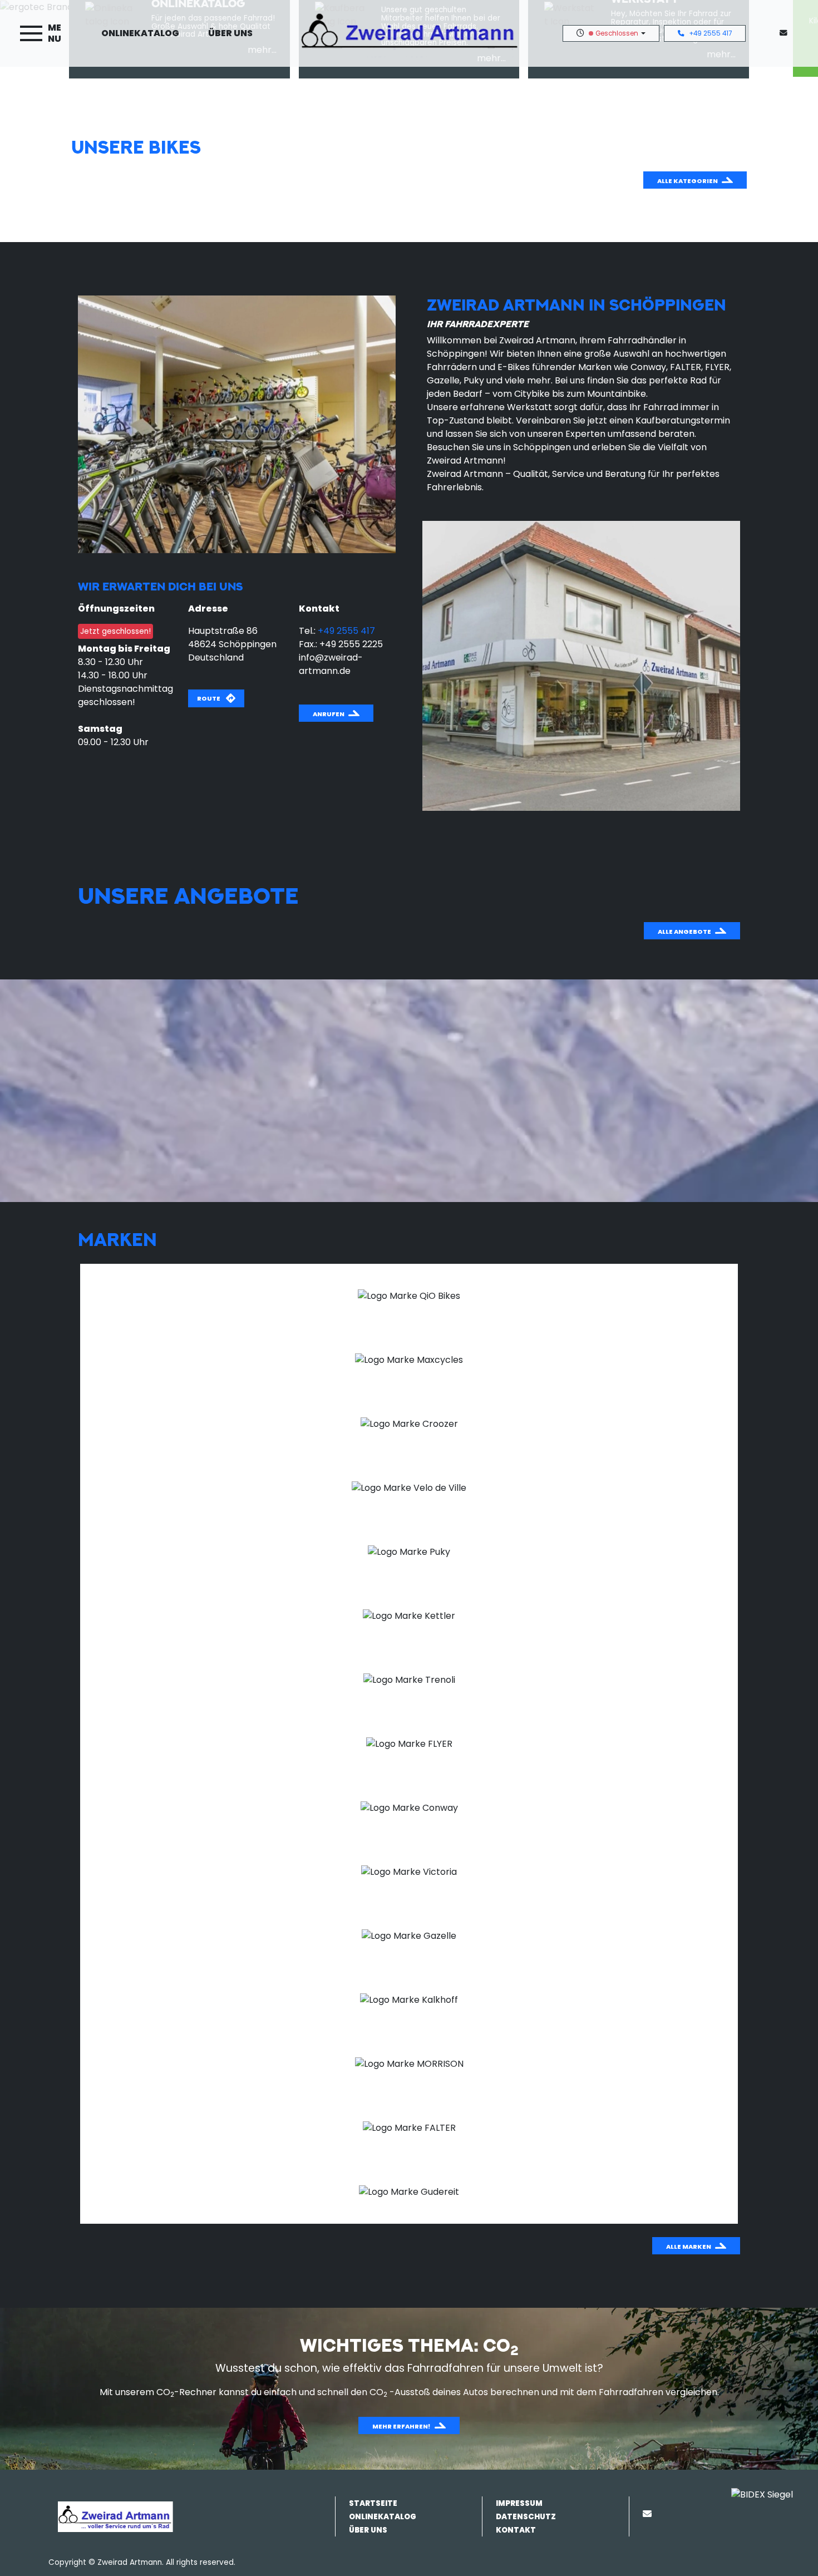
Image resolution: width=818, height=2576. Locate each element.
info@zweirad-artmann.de (331, 664)
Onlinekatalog (140, 33)
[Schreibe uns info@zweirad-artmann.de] (786, 33)
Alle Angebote (684, 932)
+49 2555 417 (710, 33)
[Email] (649, 2514)
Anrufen (329, 714)
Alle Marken (689, 2247)
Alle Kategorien (688, 181)
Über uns (230, 33)
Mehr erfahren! (401, 2426)
